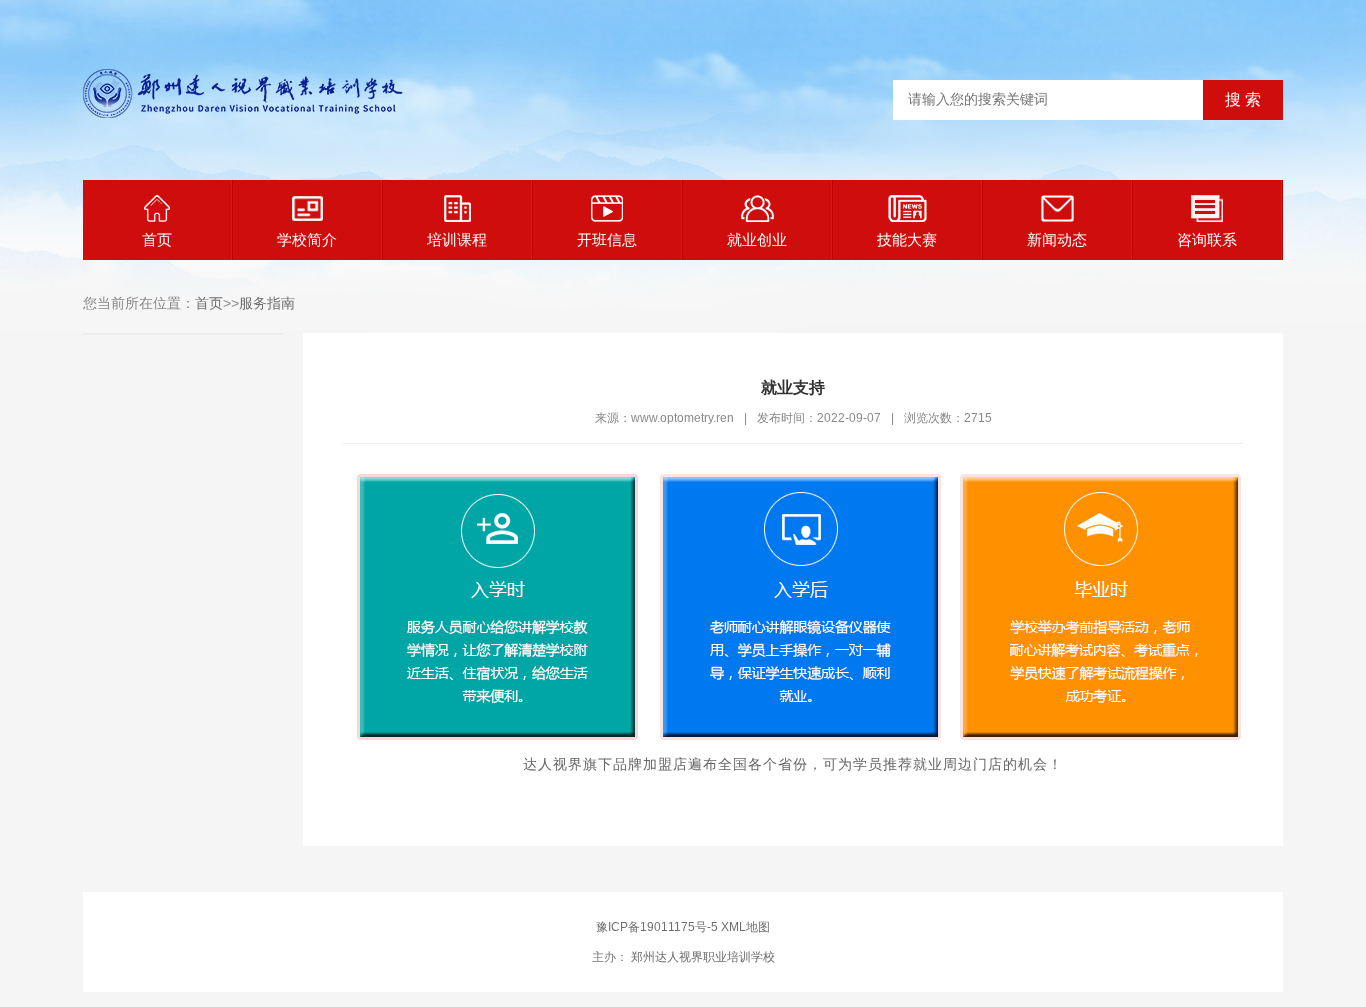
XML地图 (745, 927)
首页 (157, 239)
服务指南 (267, 303)
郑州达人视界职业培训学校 (701, 957)
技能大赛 (907, 239)
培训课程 (457, 239)
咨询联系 (1207, 239)
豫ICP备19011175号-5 (657, 927)
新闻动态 (1057, 239)
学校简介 (307, 239)
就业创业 (757, 239)
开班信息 (607, 239)
